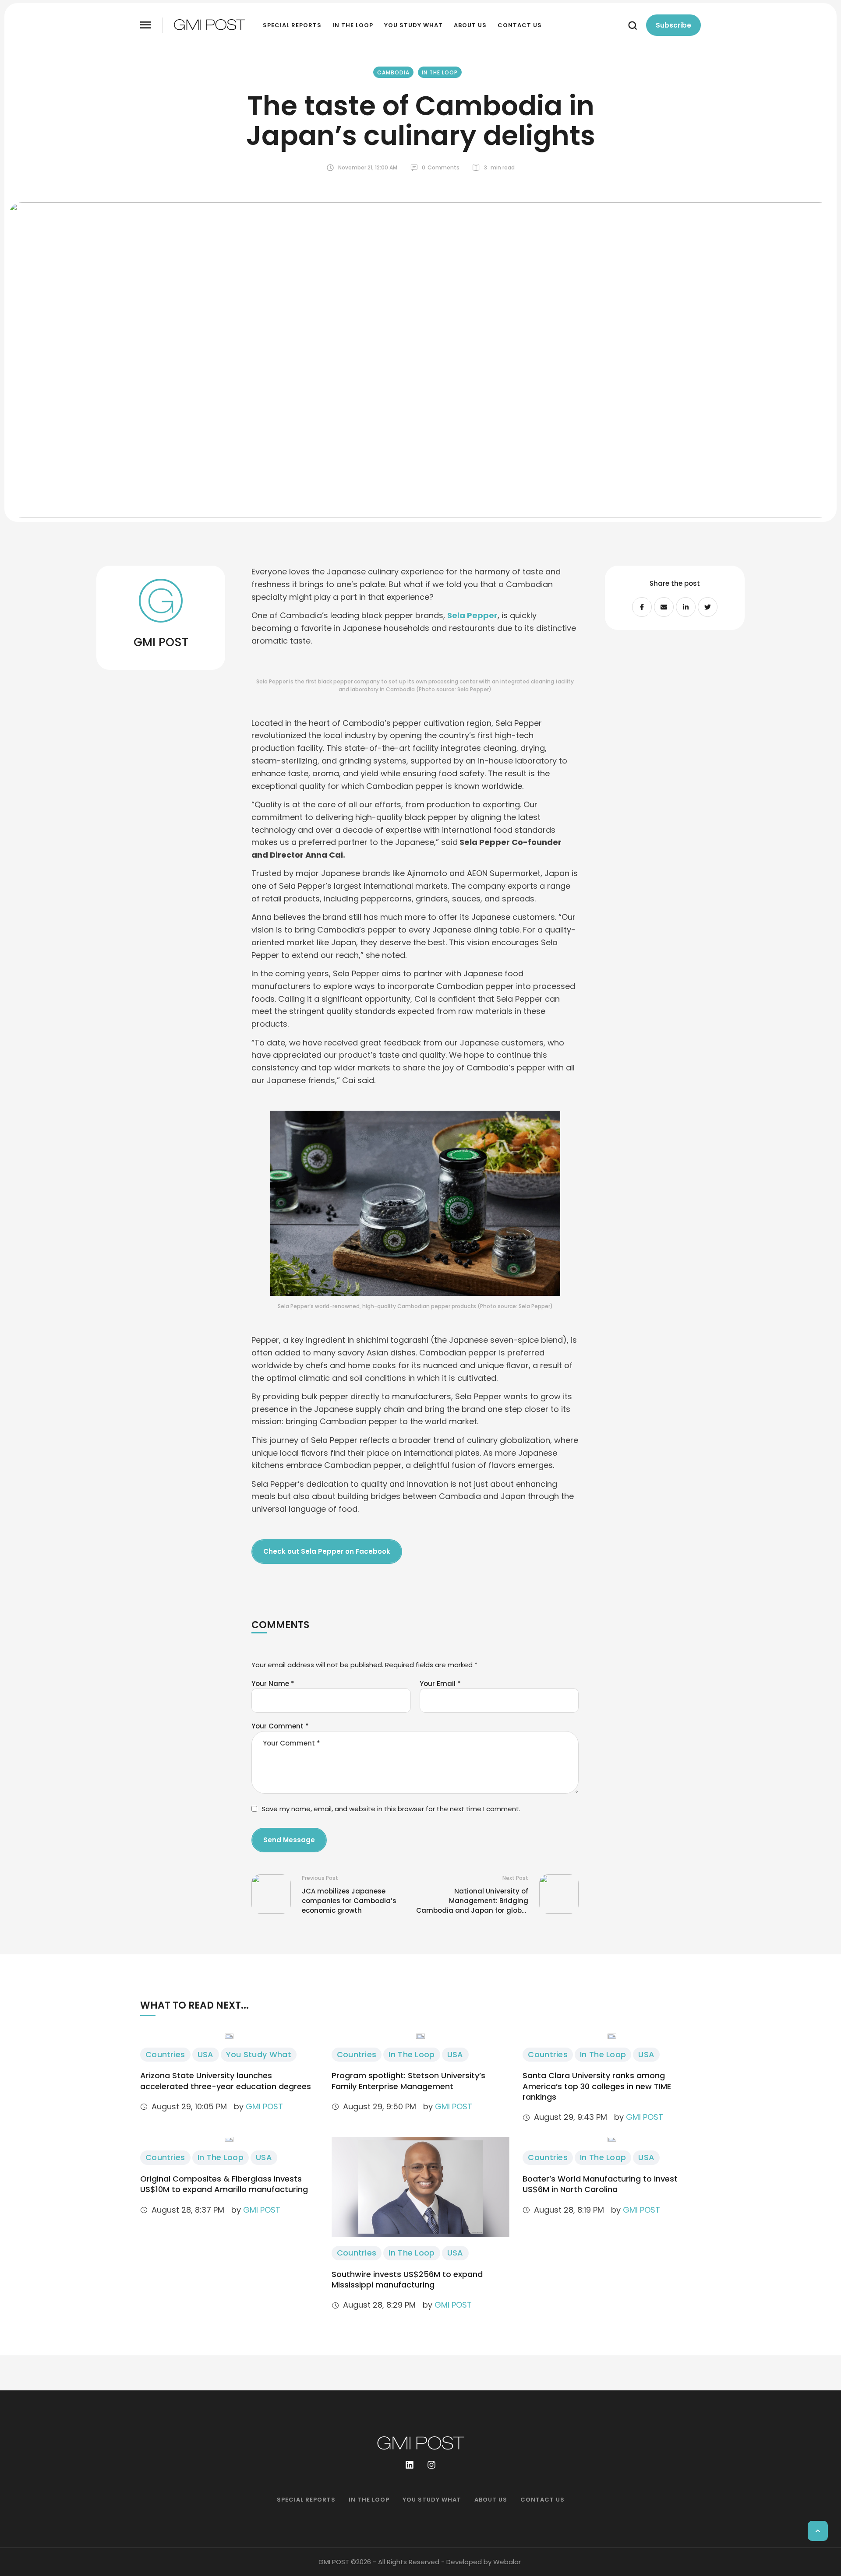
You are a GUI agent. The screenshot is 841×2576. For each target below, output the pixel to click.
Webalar (507, 2562)
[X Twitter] (708, 607)
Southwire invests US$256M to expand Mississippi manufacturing (407, 2279)
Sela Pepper (472, 615)
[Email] (664, 607)
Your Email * (440, 1684)
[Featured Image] (229, 2036)
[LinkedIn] (686, 607)
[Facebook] (642, 607)
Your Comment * (280, 1726)
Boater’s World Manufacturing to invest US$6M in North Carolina (600, 2184)
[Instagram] (431, 2465)
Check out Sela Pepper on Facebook (327, 1551)
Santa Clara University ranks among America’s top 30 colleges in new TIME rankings (597, 2086)
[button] (146, 25)
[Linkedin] (410, 2465)
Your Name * (273, 1684)
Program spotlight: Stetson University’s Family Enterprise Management (408, 2081)
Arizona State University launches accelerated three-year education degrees (226, 2081)
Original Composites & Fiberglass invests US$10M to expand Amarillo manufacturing (224, 2184)
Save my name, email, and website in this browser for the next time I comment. (391, 1809)
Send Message (289, 1840)
